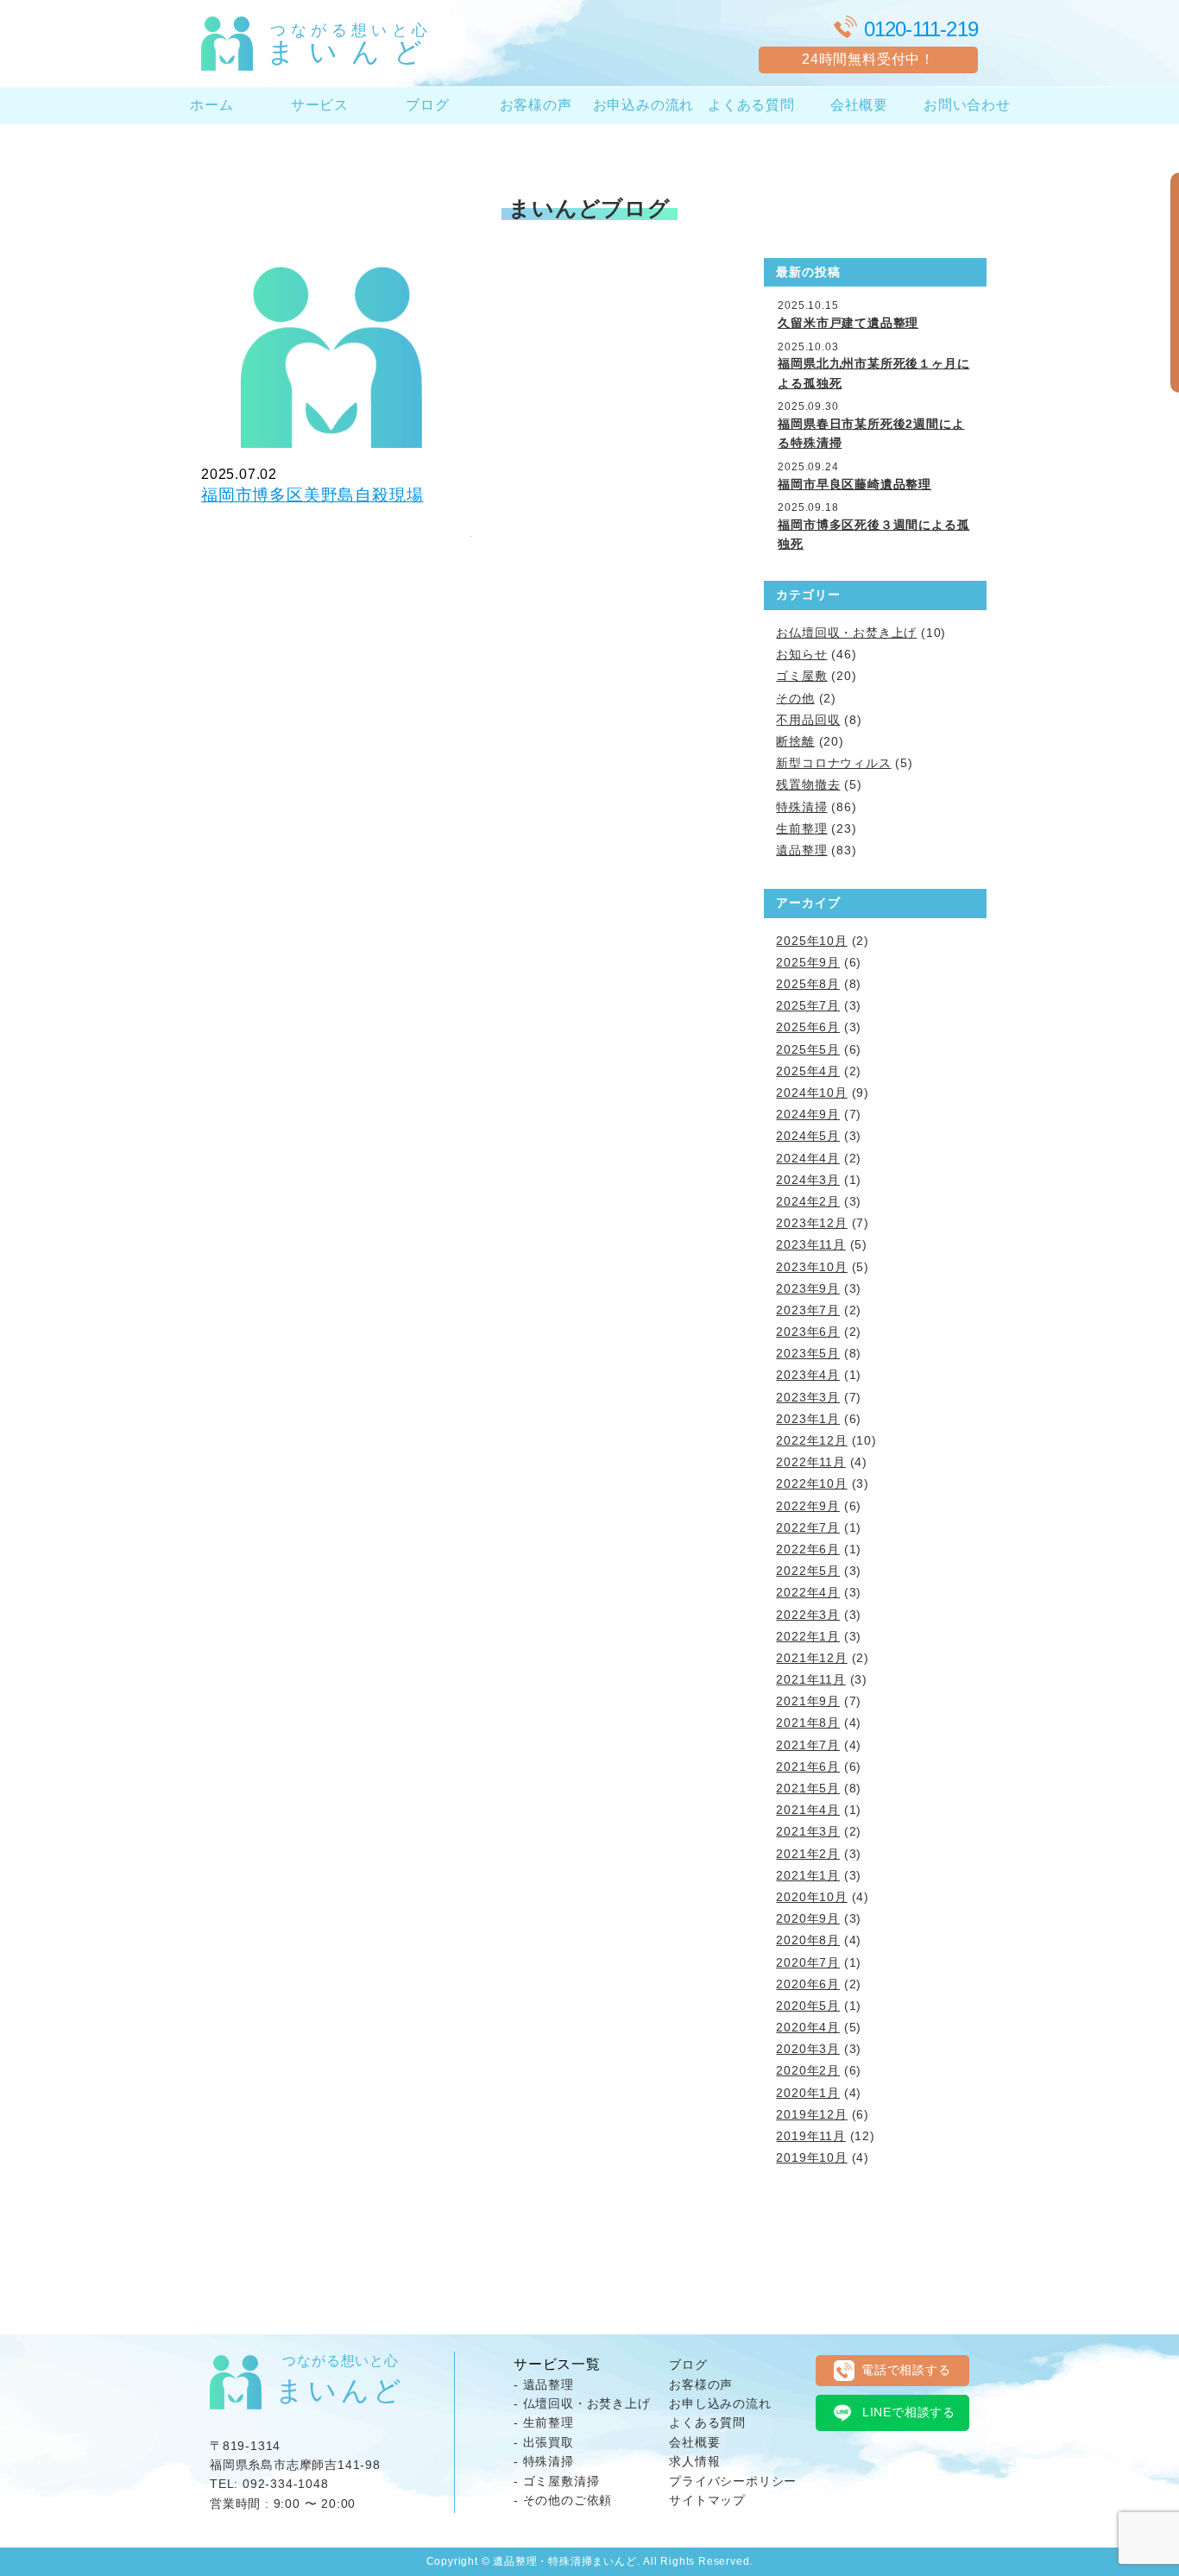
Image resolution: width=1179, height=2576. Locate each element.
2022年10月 (811, 1483)
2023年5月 (808, 1353)
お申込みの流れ (644, 105)
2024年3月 (808, 1180)
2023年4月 (808, 1375)
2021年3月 (808, 1831)
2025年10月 (811, 941)
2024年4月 (808, 1158)
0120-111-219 (921, 29)
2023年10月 (811, 1267)
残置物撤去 (808, 784)
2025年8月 (808, 984)
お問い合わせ (967, 105)
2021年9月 (808, 1701)
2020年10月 (811, 1897)
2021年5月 (808, 1788)
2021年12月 (811, 1658)
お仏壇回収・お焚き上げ (846, 633)
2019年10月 (811, 2157)
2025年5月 (808, 1049)
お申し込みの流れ (720, 2403)
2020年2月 (808, 2070)
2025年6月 (808, 1027)
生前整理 (801, 828)
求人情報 (694, 2461)
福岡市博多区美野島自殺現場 (312, 495)
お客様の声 (536, 105)
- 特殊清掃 (544, 2461)
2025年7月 (808, 1005)
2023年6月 (808, 1332)
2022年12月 (811, 1440)
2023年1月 (808, 1419)
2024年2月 (808, 1201)
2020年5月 (808, 2006)
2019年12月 (811, 2114)
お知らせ (801, 654)
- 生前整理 (544, 2422)
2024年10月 (811, 1093)
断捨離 (795, 741)
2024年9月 (808, 1114)
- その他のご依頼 (563, 2500)
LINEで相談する (909, 2412)
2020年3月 (808, 2049)
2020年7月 (808, 1962)
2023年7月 (808, 1310)
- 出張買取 (544, 2442)
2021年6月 (808, 1767)
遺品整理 (801, 850)
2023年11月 (810, 1244)
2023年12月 (811, 1223)
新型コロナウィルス (833, 763)
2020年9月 (808, 1918)
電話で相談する (906, 2370)
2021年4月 (808, 1810)
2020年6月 (808, 1984)
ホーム (211, 105)
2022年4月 (808, 1592)
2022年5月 (808, 1571)
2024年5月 (808, 1136)
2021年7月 (808, 1745)
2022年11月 (810, 1462)
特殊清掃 (801, 807)
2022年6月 (808, 1549)
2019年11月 (810, 2136)
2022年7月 (808, 1527)
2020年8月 (808, 1940)
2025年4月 (808, 1071)
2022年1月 (808, 1636)
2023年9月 (808, 1288)
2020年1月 (808, 2093)
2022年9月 (808, 1506)
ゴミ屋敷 (801, 676)
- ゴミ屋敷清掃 (556, 2481)
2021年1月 (808, 1875)
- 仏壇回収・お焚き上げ (582, 2403)
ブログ (427, 105)
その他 (795, 698)
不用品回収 (808, 720)
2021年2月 (808, 1854)
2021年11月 (810, 1679)
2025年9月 (808, 962)
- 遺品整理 (544, 2384)
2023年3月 (808, 1397)
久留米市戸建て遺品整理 (848, 323)
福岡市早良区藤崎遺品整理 (854, 484)
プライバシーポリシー (733, 2481)
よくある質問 (751, 105)
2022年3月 (808, 1615)
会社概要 (859, 105)
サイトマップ (707, 2500)
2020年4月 (808, 2027)
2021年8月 (808, 1723)
